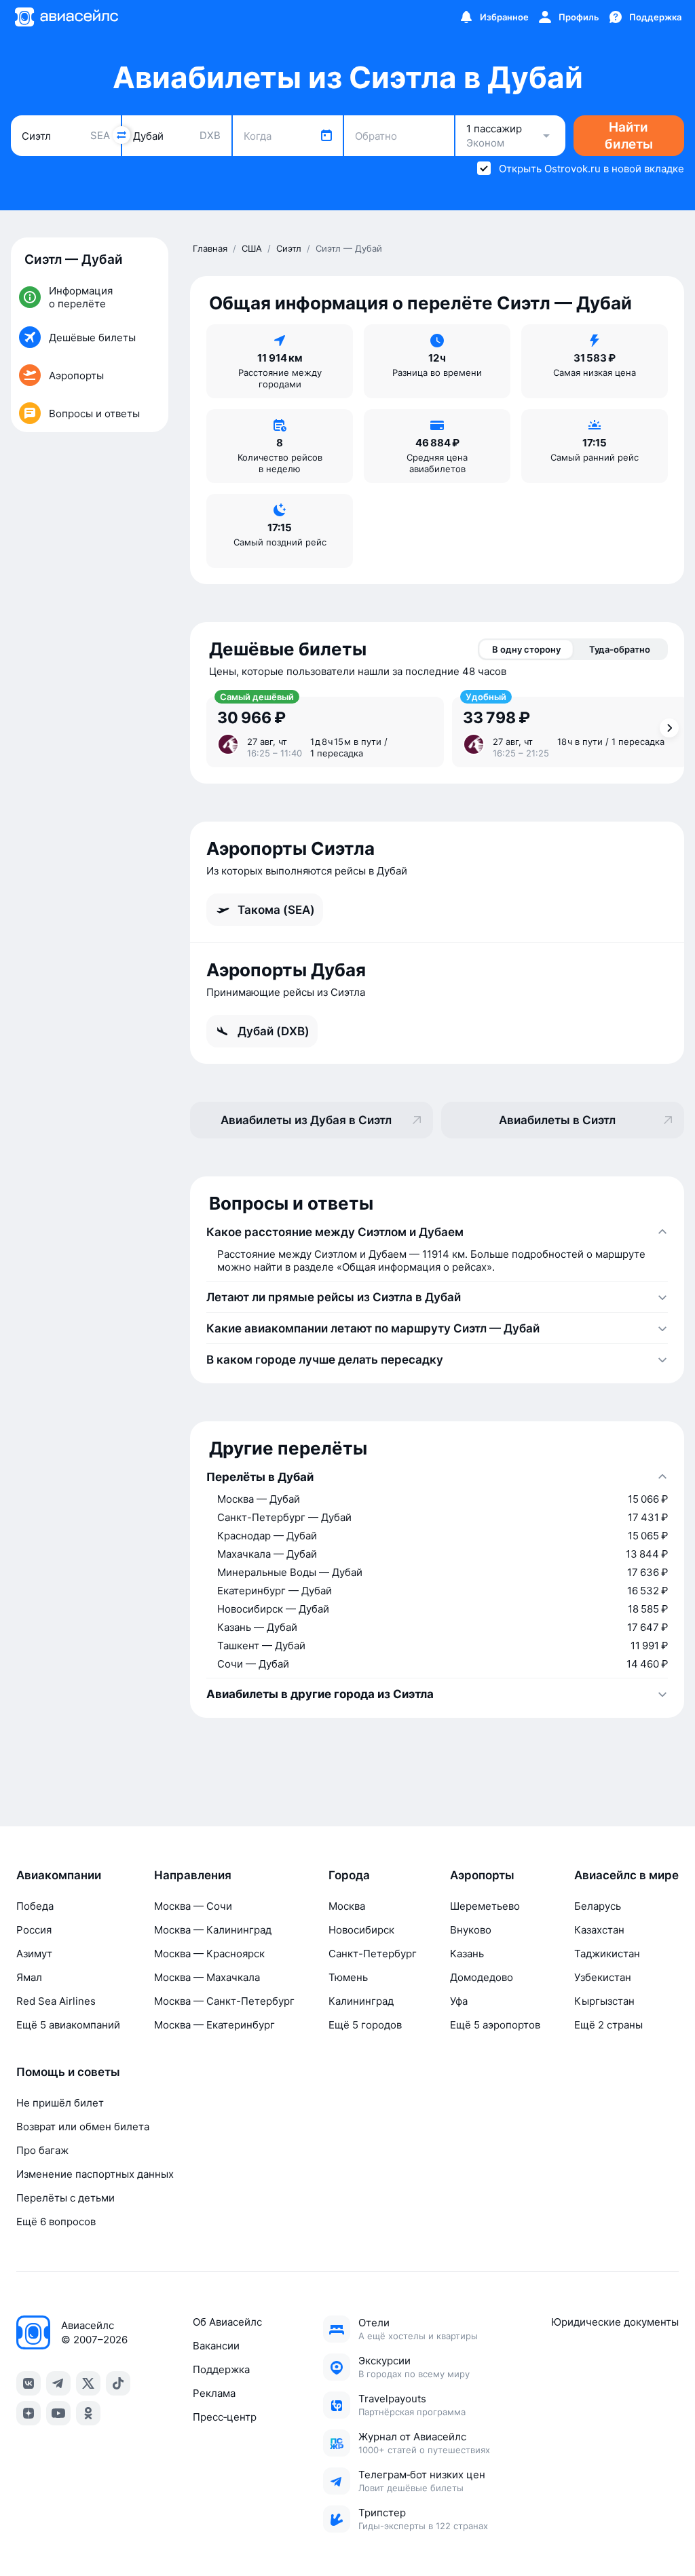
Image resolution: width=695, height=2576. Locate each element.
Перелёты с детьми (65, 2198)
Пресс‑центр (225, 2417)
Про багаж (42, 2150)
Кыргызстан (604, 2001)
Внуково (471, 1930)
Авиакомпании (59, 1875)
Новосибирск (361, 1930)
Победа (35, 1906)
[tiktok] (118, 2383)
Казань (467, 1954)
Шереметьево (485, 1906)
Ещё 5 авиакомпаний (68, 2025)
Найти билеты (629, 136)
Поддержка (221, 2369)
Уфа (459, 2001)
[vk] (29, 2383)
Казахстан (599, 1930)
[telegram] (58, 2383)
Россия (34, 1930)
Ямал (29, 1977)
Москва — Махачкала (207, 1977)
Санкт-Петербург (373, 1954)
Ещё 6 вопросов (56, 2222)
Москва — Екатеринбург (214, 2025)
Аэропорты (482, 1875)
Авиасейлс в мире (626, 1875)
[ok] (88, 2413)
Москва (347, 1906)
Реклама (214, 2393)
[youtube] (58, 2413)
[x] (88, 2383)
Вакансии (216, 2346)
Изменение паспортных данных (95, 2174)
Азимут (34, 1954)
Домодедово (482, 1977)
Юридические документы (615, 2322)
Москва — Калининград (213, 1930)
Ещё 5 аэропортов (495, 2025)
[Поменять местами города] (121, 135)
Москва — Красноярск (209, 1954)
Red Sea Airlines (56, 2001)
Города (349, 1875)
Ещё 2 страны (608, 2025)
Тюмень (348, 1977)
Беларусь (598, 1906)
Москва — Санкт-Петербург (224, 2001)
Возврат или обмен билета (83, 2127)
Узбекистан (603, 1977)
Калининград (361, 2001)
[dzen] (29, 2413)
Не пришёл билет (60, 2103)
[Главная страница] (66, 17)
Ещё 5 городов (365, 2025)
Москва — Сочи (193, 1906)
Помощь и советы (68, 2072)
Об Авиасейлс (227, 2322)
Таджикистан (607, 1954)
